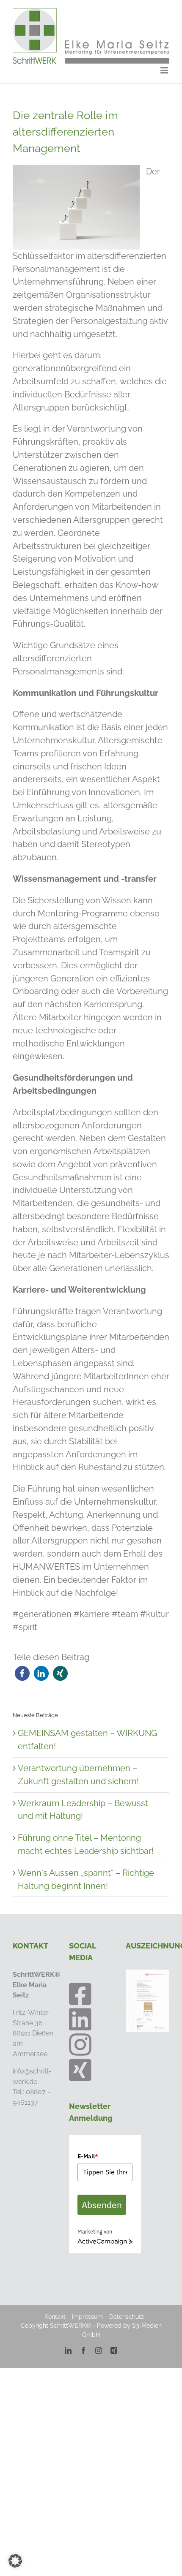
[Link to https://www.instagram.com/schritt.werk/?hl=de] (80, 2045)
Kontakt (55, 2317)
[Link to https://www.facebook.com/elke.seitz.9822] (80, 1994)
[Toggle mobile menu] (165, 70)
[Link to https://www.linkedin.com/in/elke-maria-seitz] (80, 2019)
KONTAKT (30, 1946)
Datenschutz (127, 2317)
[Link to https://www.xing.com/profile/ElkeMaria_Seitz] (80, 2070)
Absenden (102, 2205)
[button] (22, 1673)
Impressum (87, 2317)
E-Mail (88, 2156)
